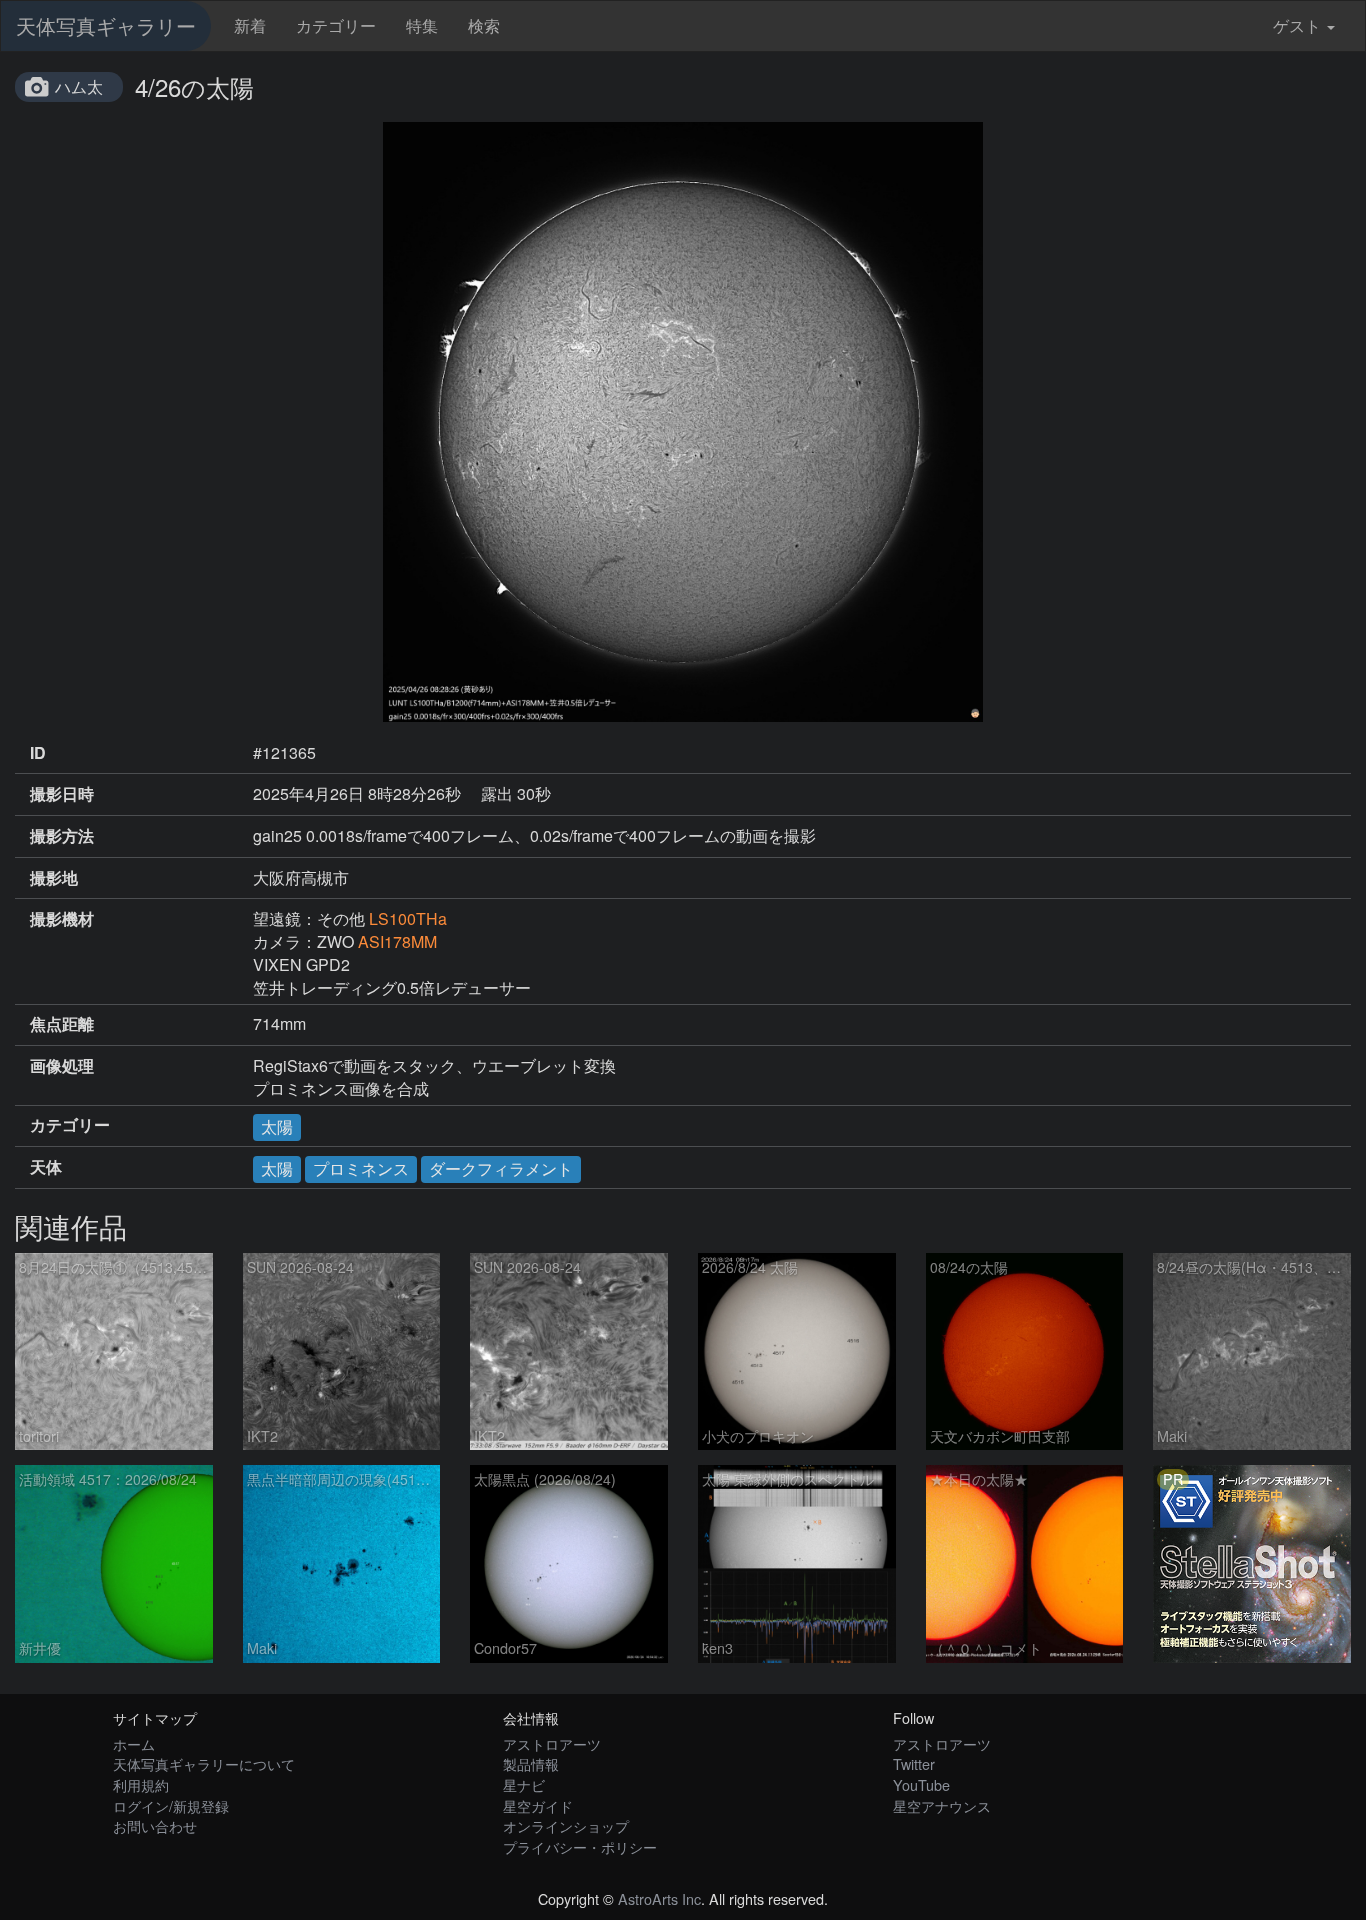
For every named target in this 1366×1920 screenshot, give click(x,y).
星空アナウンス (942, 1805)
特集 (422, 25)
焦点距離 (62, 1024)
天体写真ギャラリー (106, 25)
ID (38, 753)
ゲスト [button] (1297, 25)
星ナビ (524, 1784)
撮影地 (54, 878)
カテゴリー (336, 25)
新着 (250, 25)
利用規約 (141, 1784)
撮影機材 (62, 919)
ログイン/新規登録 (171, 1805)
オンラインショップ (566, 1825)
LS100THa (408, 918)
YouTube (921, 1784)
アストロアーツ (552, 1743)
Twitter (914, 1763)
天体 (46, 1167)
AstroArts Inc (659, 1898)
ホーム (134, 1743)
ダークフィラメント (501, 1168)
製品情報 (531, 1763)
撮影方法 (62, 836)
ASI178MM (397, 941)
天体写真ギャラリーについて (204, 1763)
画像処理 (62, 1066)
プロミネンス (361, 1168)
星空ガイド (538, 1805)
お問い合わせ (155, 1825)
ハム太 (79, 86)
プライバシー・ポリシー (580, 1846)
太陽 (277, 1126)
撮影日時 (62, 794)
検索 (484, 25)
